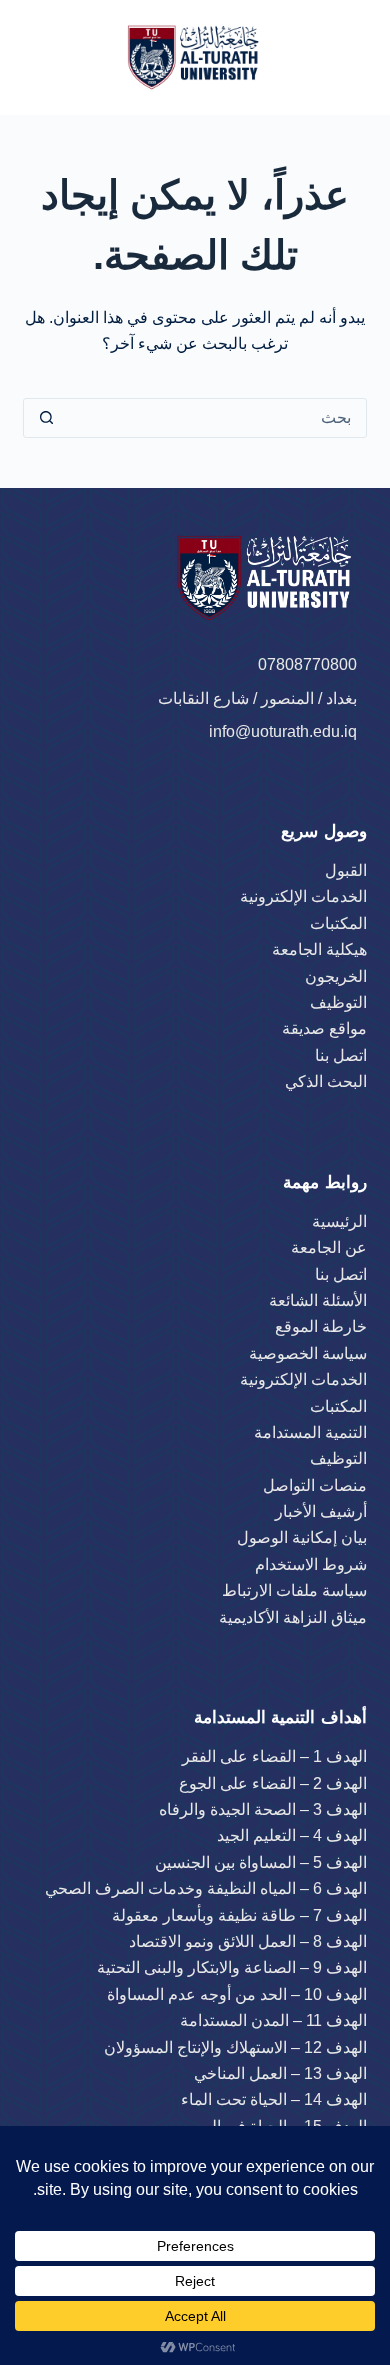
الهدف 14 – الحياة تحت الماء (274, 2099)
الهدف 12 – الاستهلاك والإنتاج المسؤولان (235, 2047)
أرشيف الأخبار (321, 1511)
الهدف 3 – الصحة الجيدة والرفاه (263, 1809)
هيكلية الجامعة (319, 949)
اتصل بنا (341, 1055)
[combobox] (216, 418)
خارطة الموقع (321, 1326)
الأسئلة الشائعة (318, 1300)
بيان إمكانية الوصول (302, 1537)
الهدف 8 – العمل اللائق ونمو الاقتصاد (248, 1941)
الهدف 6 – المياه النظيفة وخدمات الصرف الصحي (206, 1888)
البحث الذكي (326, 1081)
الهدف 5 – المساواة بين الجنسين (261, 1862)
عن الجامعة (329, 1247)
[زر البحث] (46, 418)
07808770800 (307, 664)
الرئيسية (339, 1221)
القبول (346, 870)
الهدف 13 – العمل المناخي (280, 2073)
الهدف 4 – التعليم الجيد (292, 1835)
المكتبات (338, 923)
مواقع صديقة (324, 1028)
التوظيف (338, 1002)
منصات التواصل (315, 1485)
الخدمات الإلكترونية (303, 896)
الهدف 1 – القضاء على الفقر (274, 1756)
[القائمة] (55, 58)
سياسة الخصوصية (308, 1353)
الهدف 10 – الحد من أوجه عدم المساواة (237, 1994)
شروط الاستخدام (311, 1564)
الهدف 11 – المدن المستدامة (273, 2020)
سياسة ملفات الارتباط (294, 1590)
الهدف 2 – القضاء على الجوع (273, 1783)
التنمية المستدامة (310, 1432)
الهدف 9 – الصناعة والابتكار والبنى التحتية (232, 1967)
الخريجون (336, 976)
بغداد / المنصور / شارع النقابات (259, 698)
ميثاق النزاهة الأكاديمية (293, 1617)
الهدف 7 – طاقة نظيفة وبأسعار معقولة (239, 1915)
